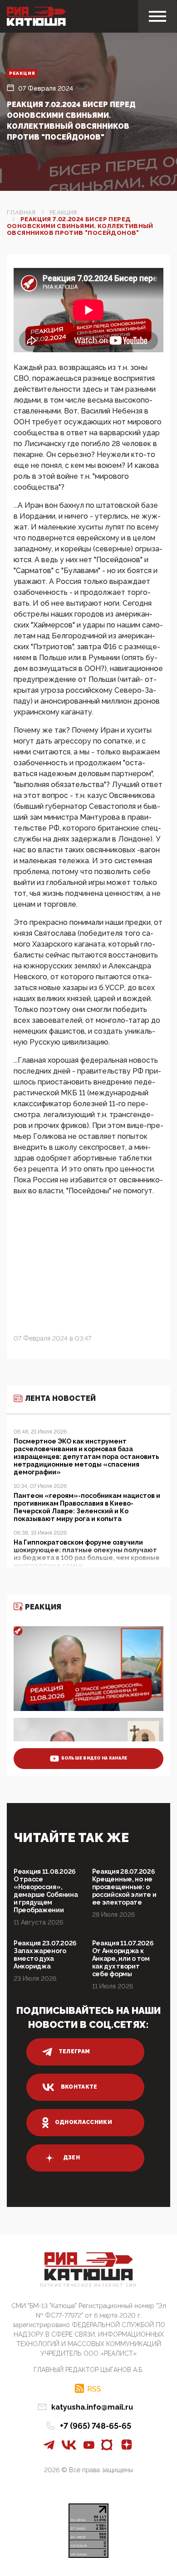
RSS (94, 2389)
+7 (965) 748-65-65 (96, 2426)
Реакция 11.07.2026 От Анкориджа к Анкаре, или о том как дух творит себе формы (123, 1959)
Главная (21, 212)
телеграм (74, 2051)
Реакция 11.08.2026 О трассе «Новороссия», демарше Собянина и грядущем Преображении (46, 1891)
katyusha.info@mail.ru (92, 2407)
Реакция (22, 73)
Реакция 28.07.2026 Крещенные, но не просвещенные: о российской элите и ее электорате (124, 1887)
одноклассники (84, 2122)
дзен (71, 2158)
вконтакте (79, 2087)
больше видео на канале (94, 1758)
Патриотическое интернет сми (88, 2286)
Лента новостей (60, 1398)
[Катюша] (36, 16)
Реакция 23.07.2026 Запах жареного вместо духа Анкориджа (45, 1955)
